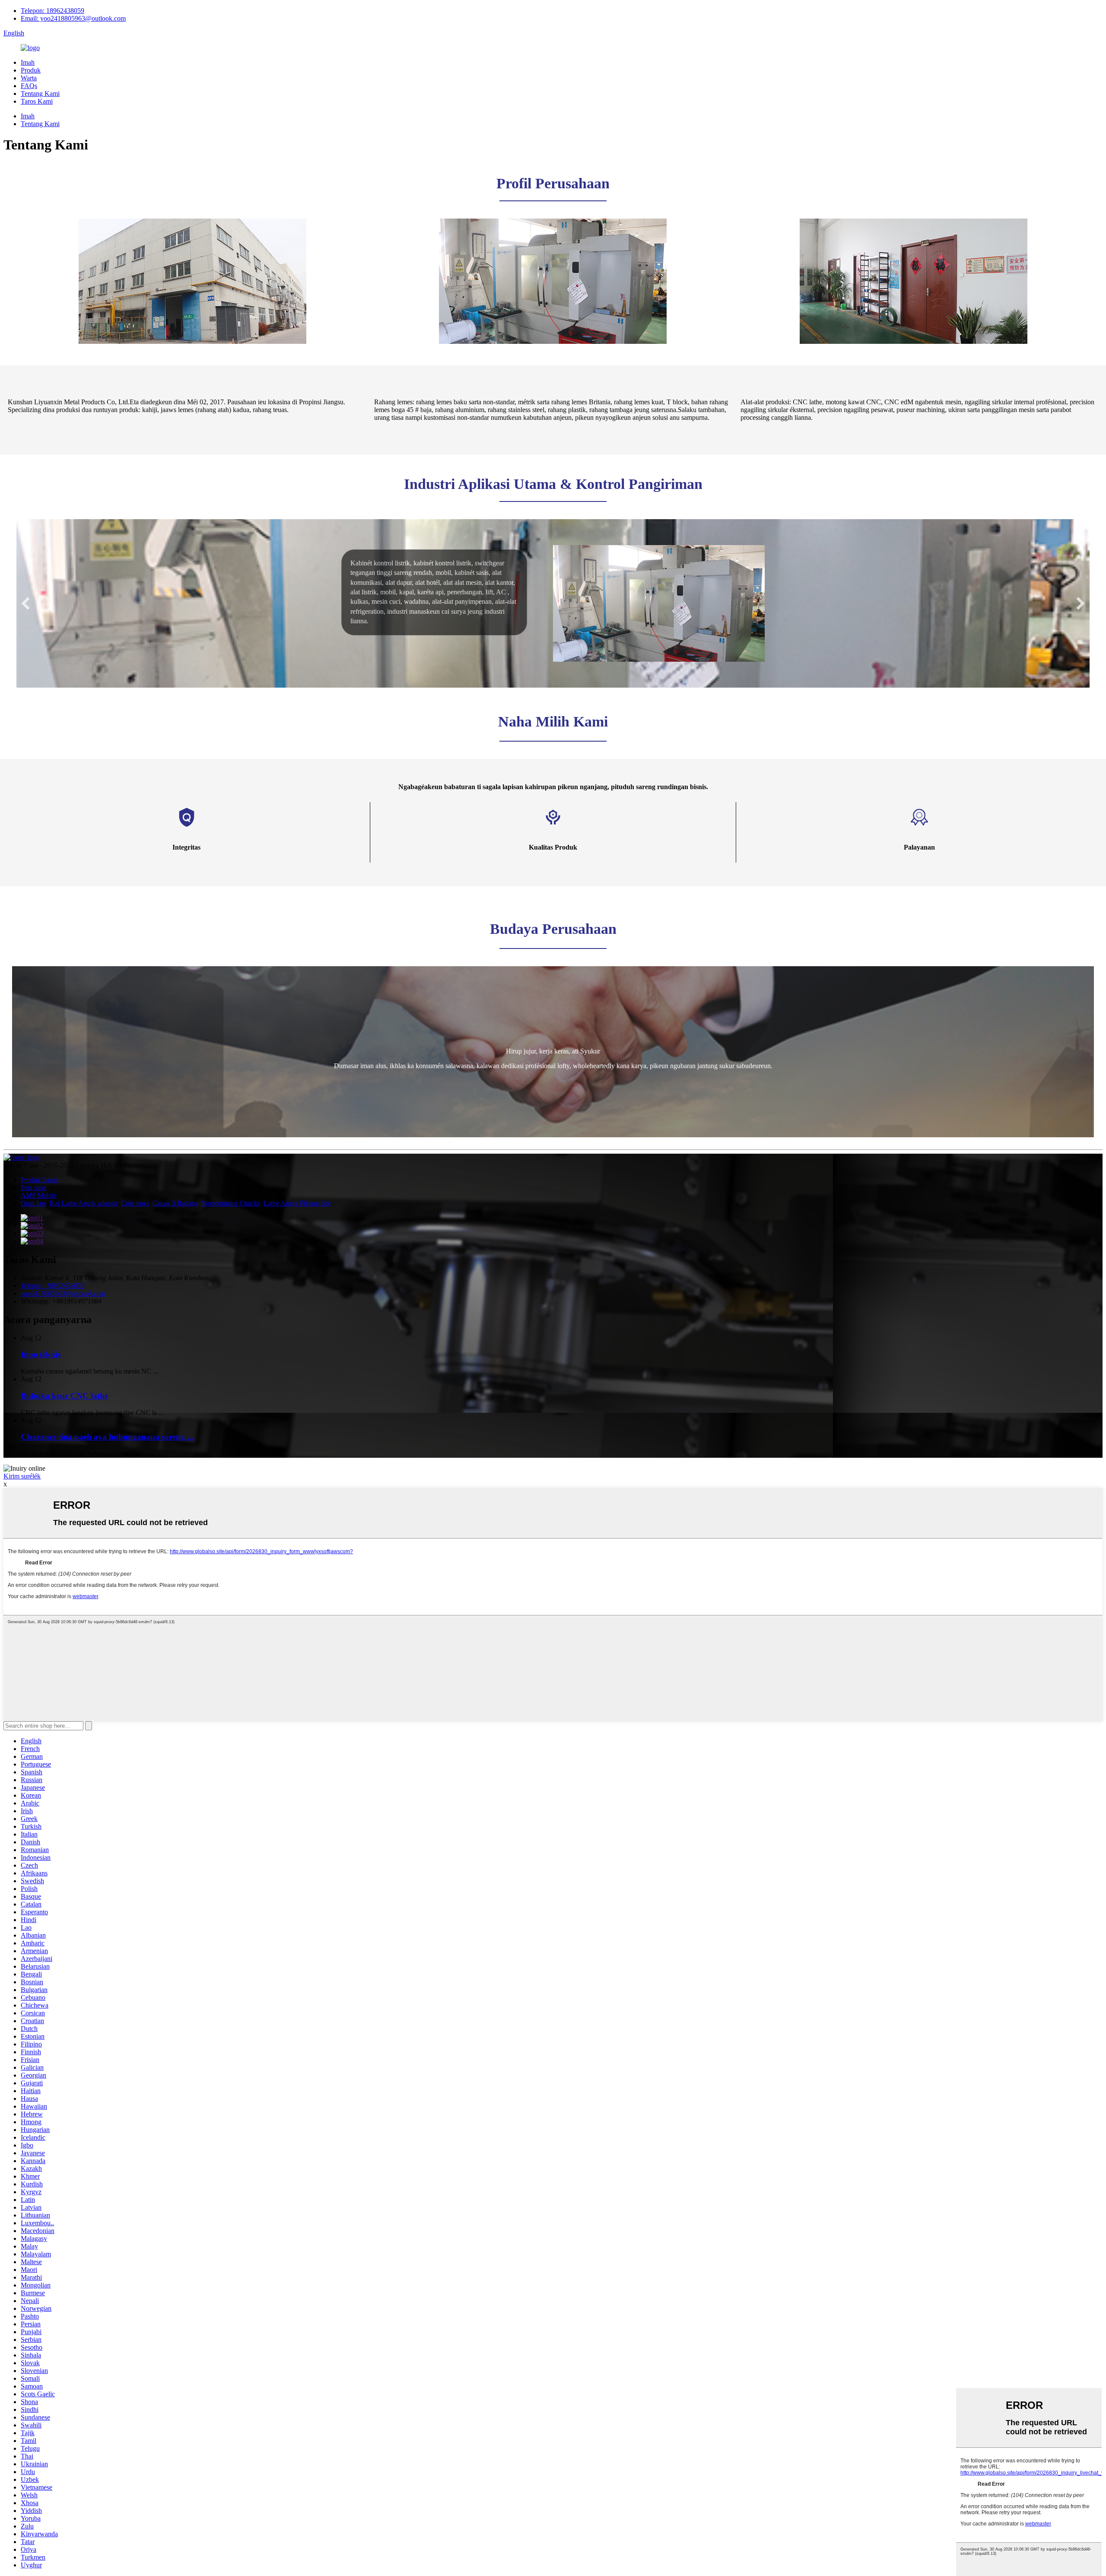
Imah (28, 62)
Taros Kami (37, 101)
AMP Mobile (39, 1195)
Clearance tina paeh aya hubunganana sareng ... (107, 1437)
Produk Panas (40, 1180)
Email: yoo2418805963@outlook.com (73, 18)
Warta (29, 78)
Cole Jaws (135, 1203)
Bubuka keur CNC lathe (64, 1396)
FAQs (29, 86)
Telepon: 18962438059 (52, 11)
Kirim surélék (22, 1476)
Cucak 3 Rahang (175, 1203)
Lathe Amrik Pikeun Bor (297, 1203)
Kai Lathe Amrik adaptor (84, 1203)
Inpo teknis (41, 1354)
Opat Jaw (33, 1203)
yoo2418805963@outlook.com (63, 1293)
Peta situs (33, 1188)
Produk (31, 70)
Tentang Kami (40, 94)
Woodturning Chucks (231, 1203)
